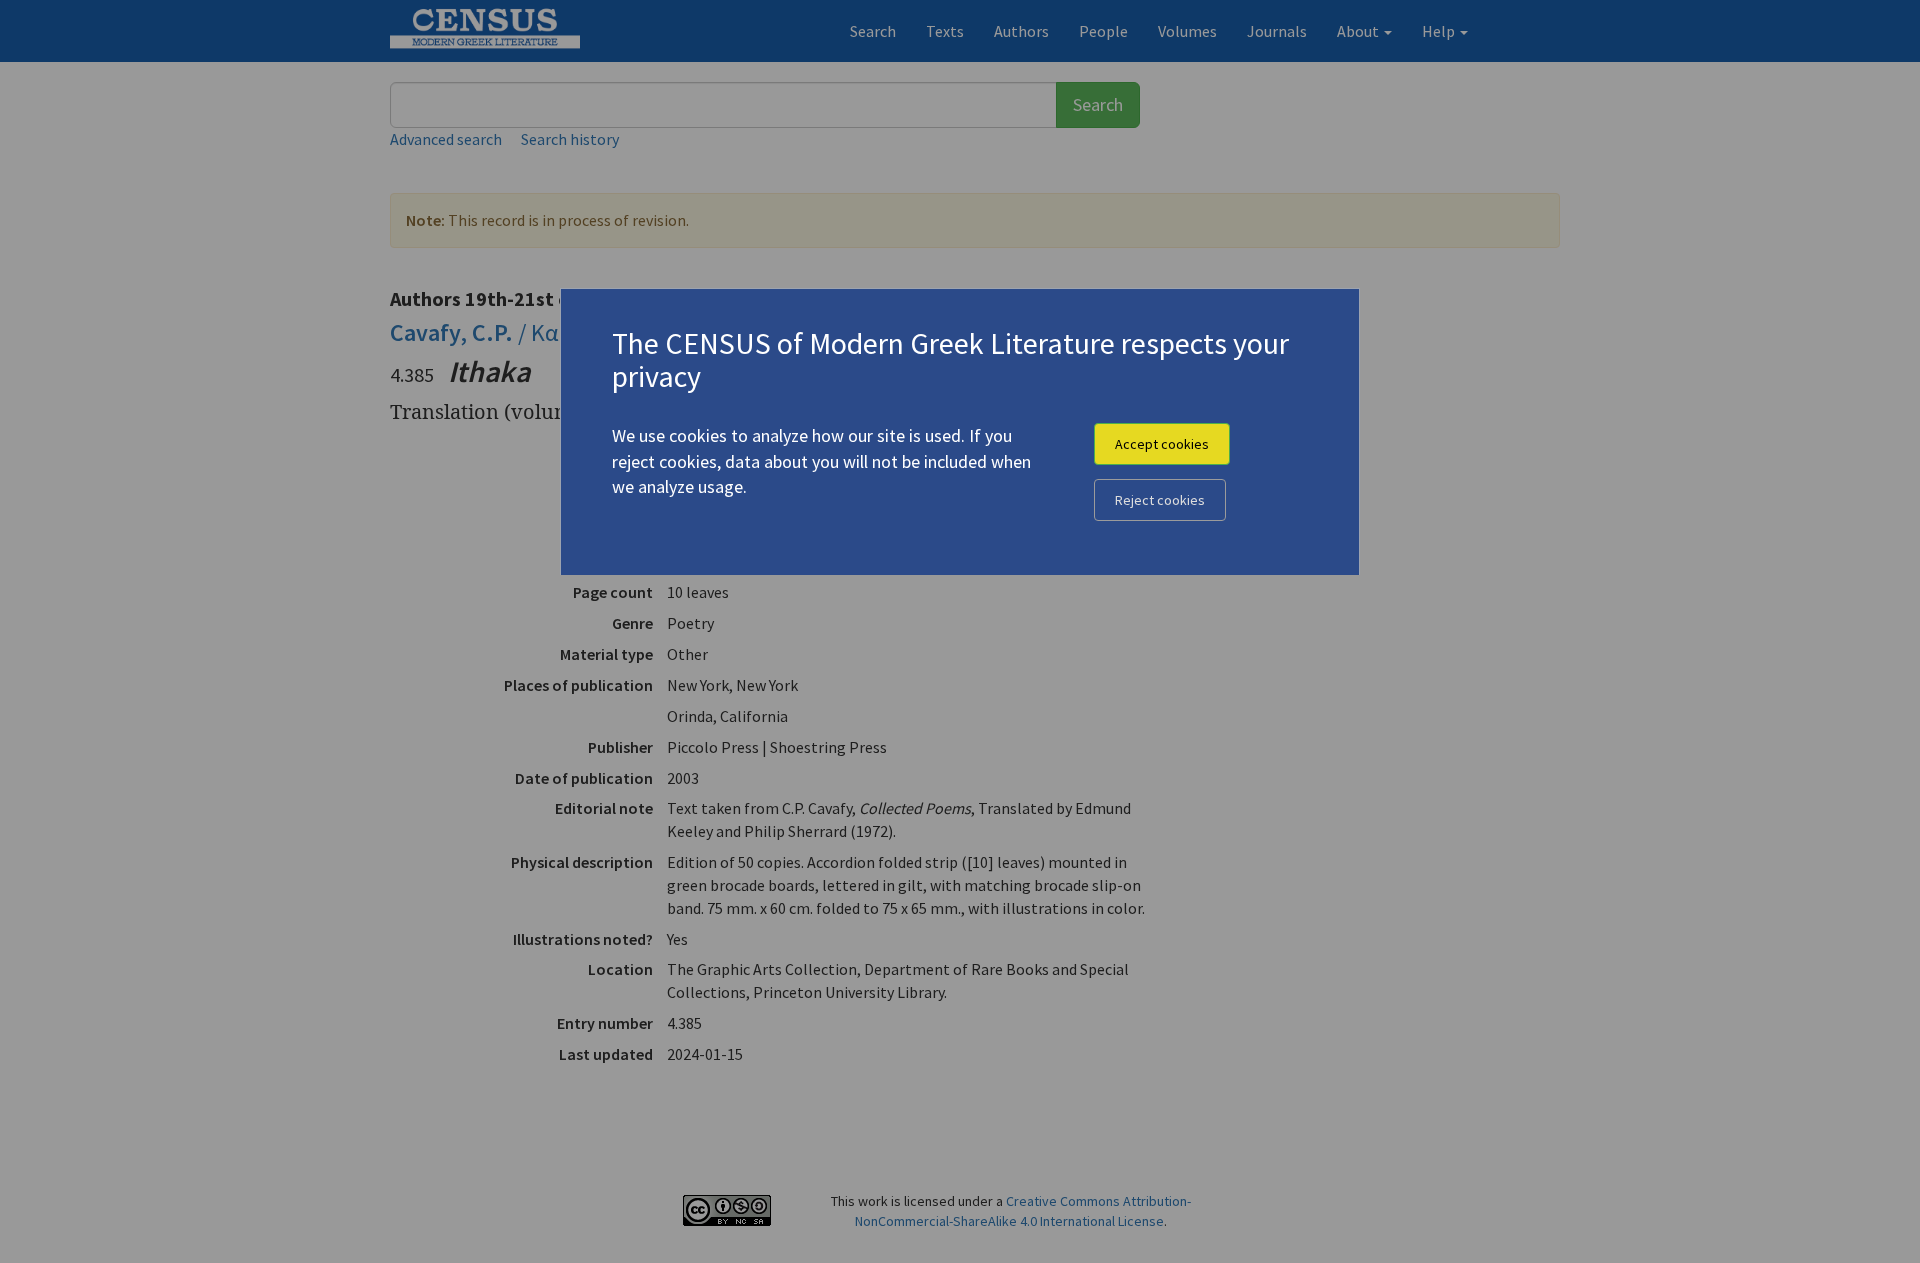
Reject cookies (1160, 500)
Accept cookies (1162, 444)
